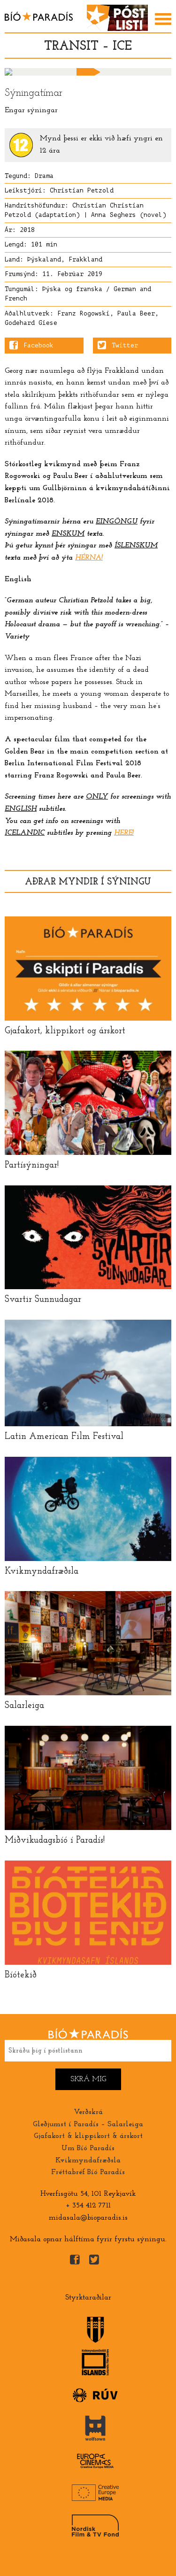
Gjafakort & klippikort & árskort (88, 2136)
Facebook (38, 346)
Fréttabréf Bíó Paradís (88, 2172)
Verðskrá (88, 2112)
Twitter (125, 346)
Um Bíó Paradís (88, 2148)
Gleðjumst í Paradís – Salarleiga (88, 2124)
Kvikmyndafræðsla (88, 2161)
